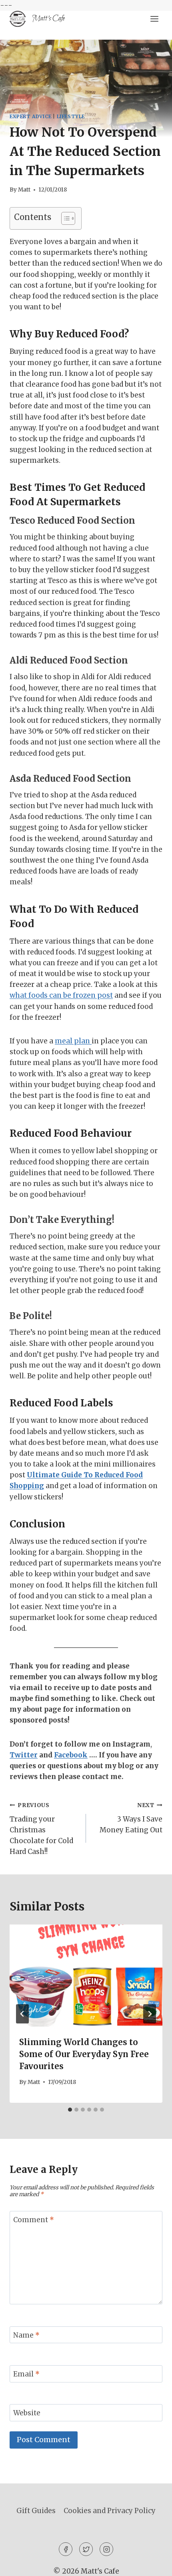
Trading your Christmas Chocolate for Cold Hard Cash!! (41, 1829)
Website (27, 2413)
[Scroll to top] (152, 2564)
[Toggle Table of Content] (64, 218)
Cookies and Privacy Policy (110, 2511)
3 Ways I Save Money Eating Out (131, 1818)
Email (26, 2374)
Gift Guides (36, 2511)
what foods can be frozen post (61, 995)
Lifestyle (71, 116)
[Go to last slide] (22, 2014)
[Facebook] (66, 2549)
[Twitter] (86, 2549)
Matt (24, 190)
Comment (34, 2220)
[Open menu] (154, 19)
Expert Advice (31, 116)
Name (26, 2335)
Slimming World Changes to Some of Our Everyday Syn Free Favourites (84, 2054)
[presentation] (86, 1976)
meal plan (73, 1041)
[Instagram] (106, 2549)
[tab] (70, 2110)
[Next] (150, 2014)
